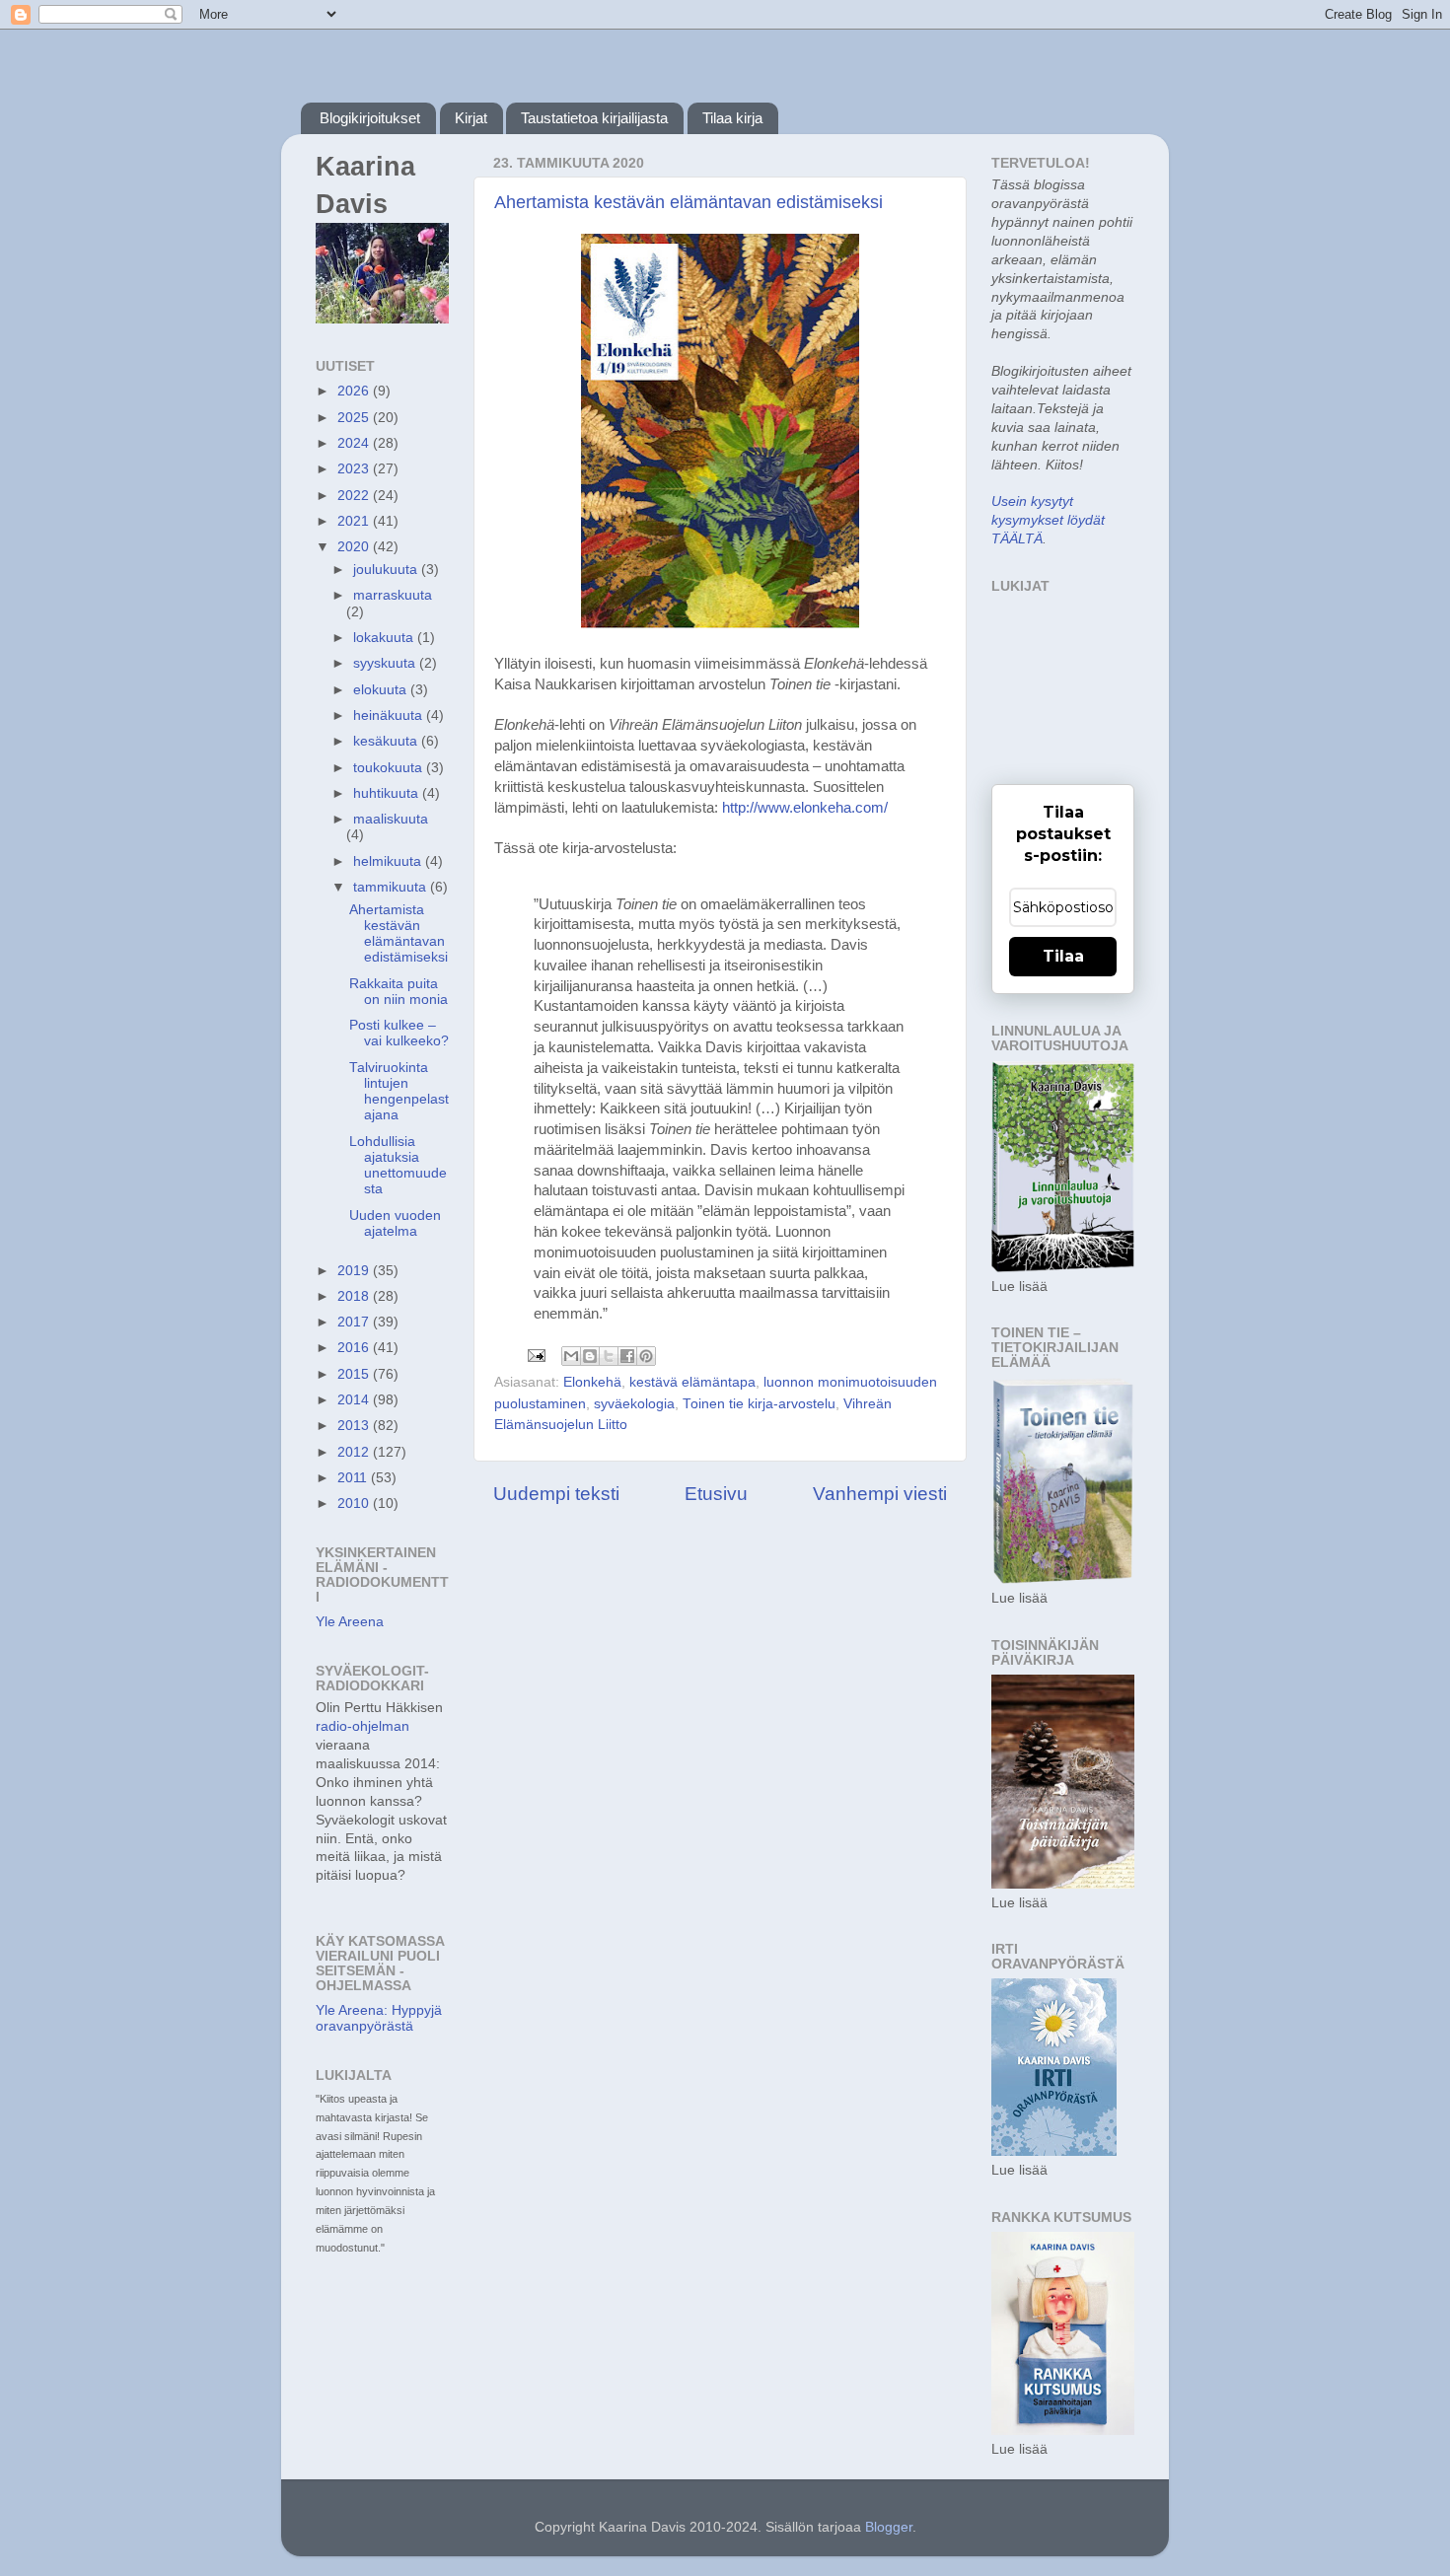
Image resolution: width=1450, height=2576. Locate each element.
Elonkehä (592, 1382)
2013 (355, 1426)
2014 (355, 1400)
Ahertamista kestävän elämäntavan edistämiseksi (689, 202)
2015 (355, 1374)
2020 (355, 547)
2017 (355, 1322)
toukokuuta (390, 768)
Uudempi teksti (556, 1494)
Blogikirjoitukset (370, 118)
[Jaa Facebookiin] (627, 1356)
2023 (355, 469)
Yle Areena (350, 1622)
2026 (355, 391)
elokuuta (382, 690)
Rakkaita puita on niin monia (399, 992)
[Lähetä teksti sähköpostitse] (535, 1355)
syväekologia (634, 1404)
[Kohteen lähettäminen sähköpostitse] (571, 1356)
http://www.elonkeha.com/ (805, 808)
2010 (355, 1503)
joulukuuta (387, 570)
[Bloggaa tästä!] (590, 1356)
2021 (355, 521)
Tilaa (1063, 956)
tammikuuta (392, 887)
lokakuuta (385, 638)
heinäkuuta (390, 716)
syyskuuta (386, 663)
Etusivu (716, 1494)
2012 (355, 1452)
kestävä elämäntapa (692, 1382)
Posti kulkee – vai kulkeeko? (399, 1033)
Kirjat (471, 118)
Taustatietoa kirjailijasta (594, 118)
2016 (355, 1348)
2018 (355, 1296)
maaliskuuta (391, 819)
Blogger (889, 2527)
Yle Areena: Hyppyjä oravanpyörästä (379, 2018)
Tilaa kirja (732, 118)
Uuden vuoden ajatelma (395, 1223)
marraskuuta (393, 595)
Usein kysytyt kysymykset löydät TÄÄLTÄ (1048, 520)
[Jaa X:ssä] (609, 1356)
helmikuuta (389, 861)
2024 (355, 443)
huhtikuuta (388, 793)
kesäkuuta (387, 741)
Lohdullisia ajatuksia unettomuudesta (398, 1166)
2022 (355, 496)
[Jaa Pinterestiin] (646, 1356)
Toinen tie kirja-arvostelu (759, 1404)
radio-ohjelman (362, 1726)
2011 (354, 1478)
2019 (355, 1271)
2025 (355, 418)
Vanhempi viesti (880, 1494)
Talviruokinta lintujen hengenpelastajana (399, 1092)
